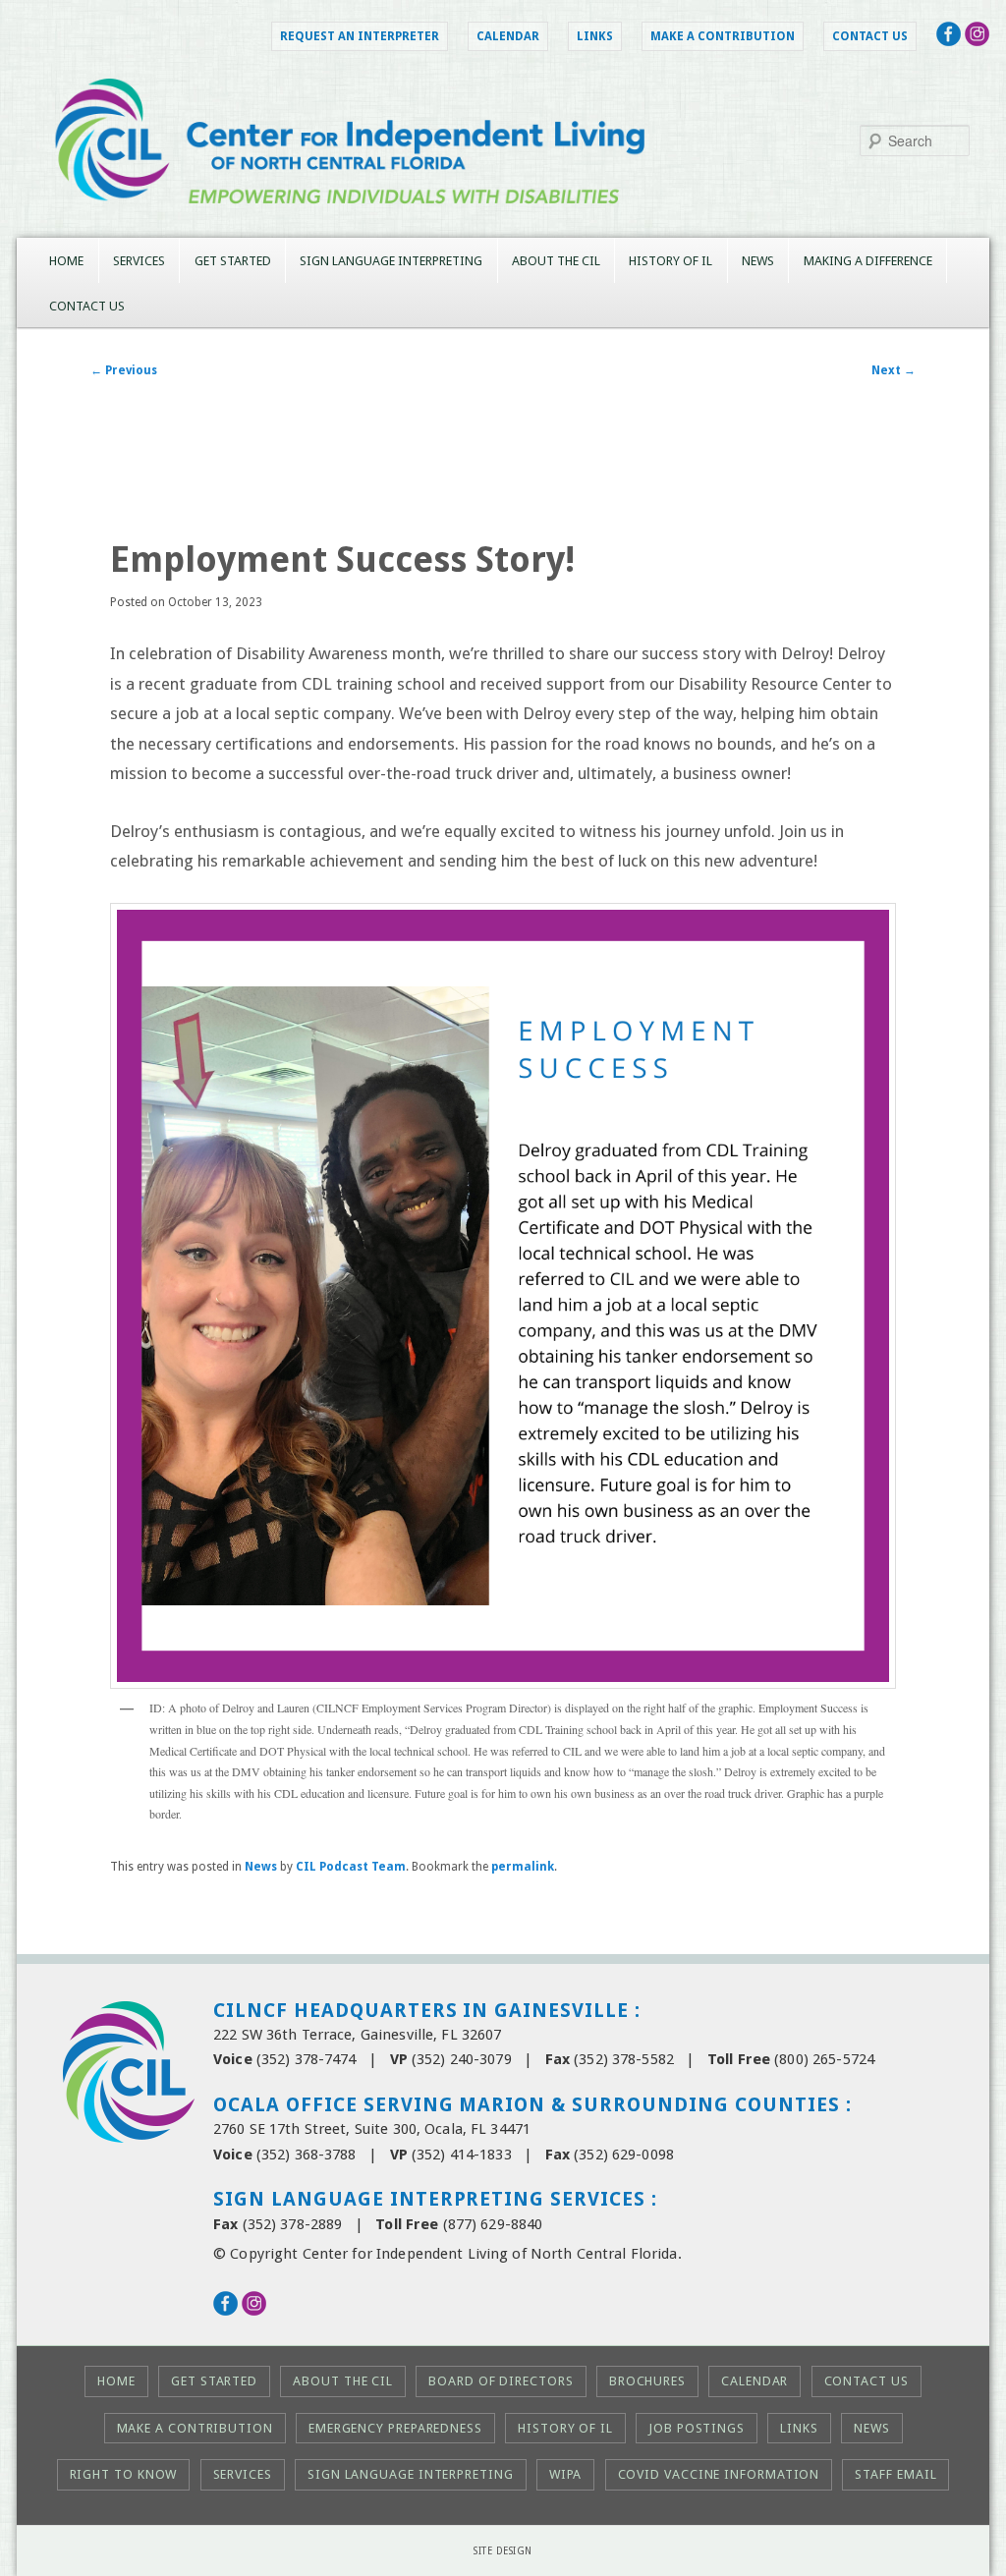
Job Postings (697, 2428)
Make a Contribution (723, 36)
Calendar (508, 36)
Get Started (233, 261)
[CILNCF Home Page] (503, 223)
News (758, 261)
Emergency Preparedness (395, 2428)
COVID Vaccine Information (719, 2474)
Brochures (647, 2381)
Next (894, 370)
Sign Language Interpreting (391, 261)
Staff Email (895, 2474)
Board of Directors (501, 2381)
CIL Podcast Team (351, 1867)
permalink (523, 1867)
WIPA (566, 2474)
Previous (124, 370)
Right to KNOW (124, 2474)
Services (139, 261)
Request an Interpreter (360, 36)
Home (66, 261)
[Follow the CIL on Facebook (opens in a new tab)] (949, 40)
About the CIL (556, 261)
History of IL (671, 261)
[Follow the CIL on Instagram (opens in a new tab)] (977, 40)
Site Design (503, 2551)
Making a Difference (868, 261)
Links (595, 36)
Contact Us (870, 36)
